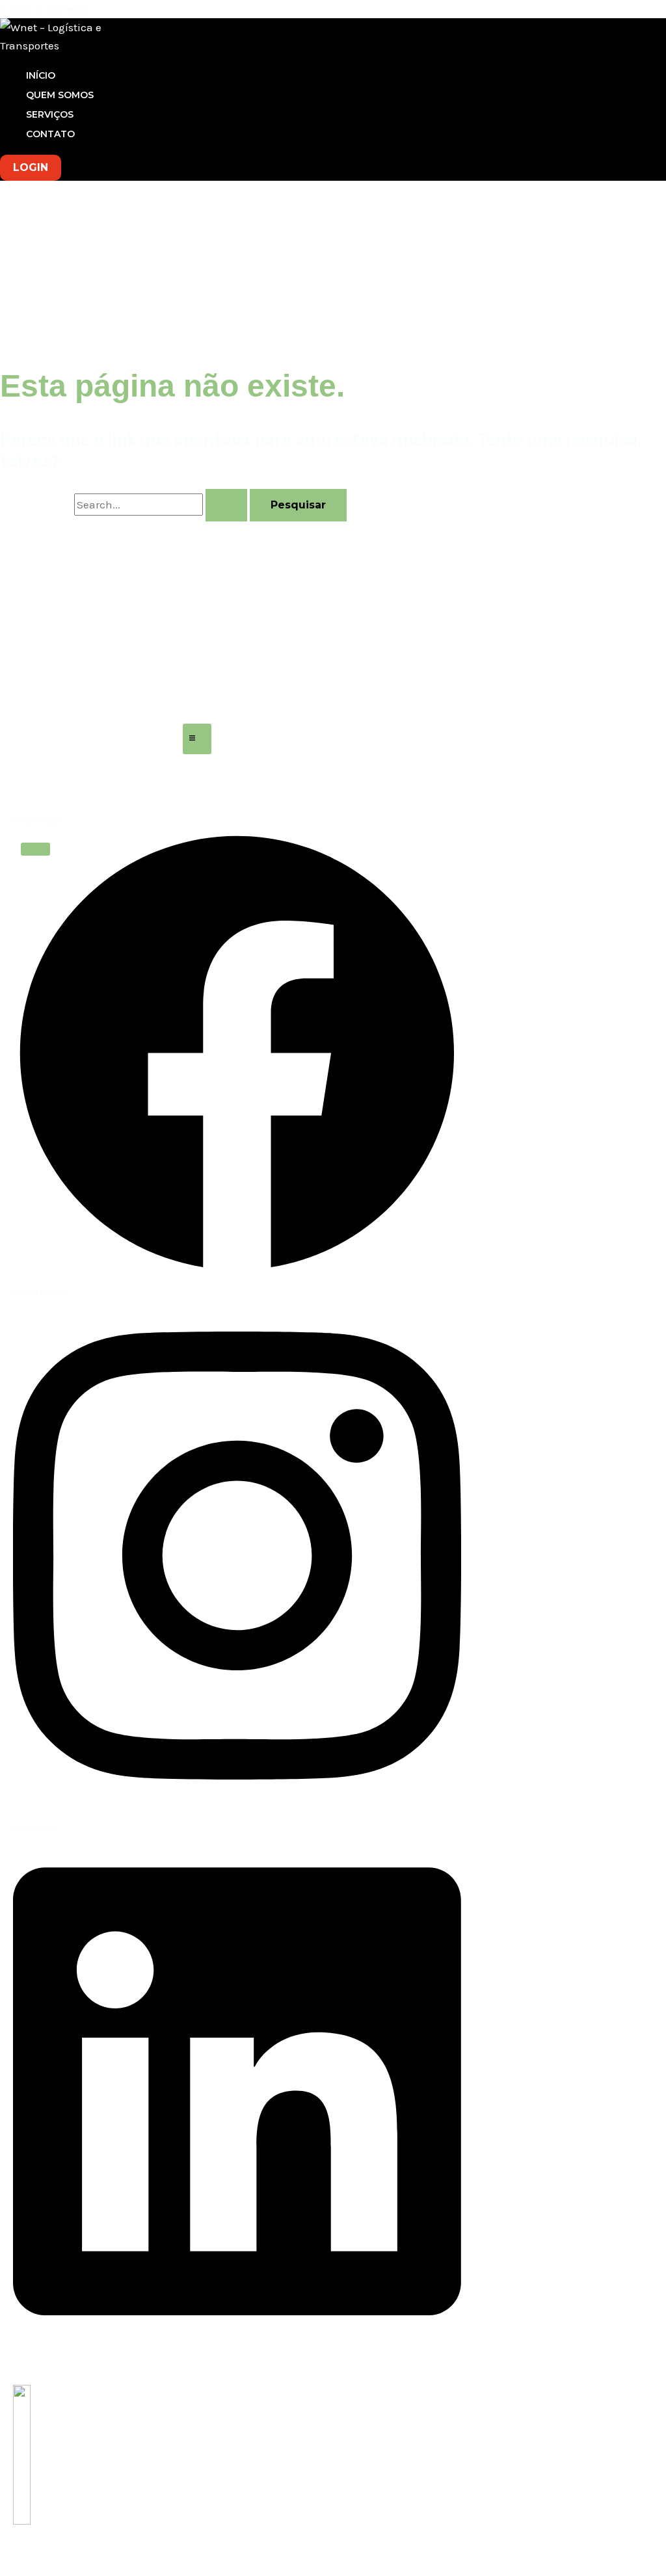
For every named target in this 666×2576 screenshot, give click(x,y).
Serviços (50, 114)
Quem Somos (60, 95)
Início (41, 75)
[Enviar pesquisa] (226, 505)
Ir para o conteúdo (46, 9)
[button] (31, 168)
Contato (50, 134)
